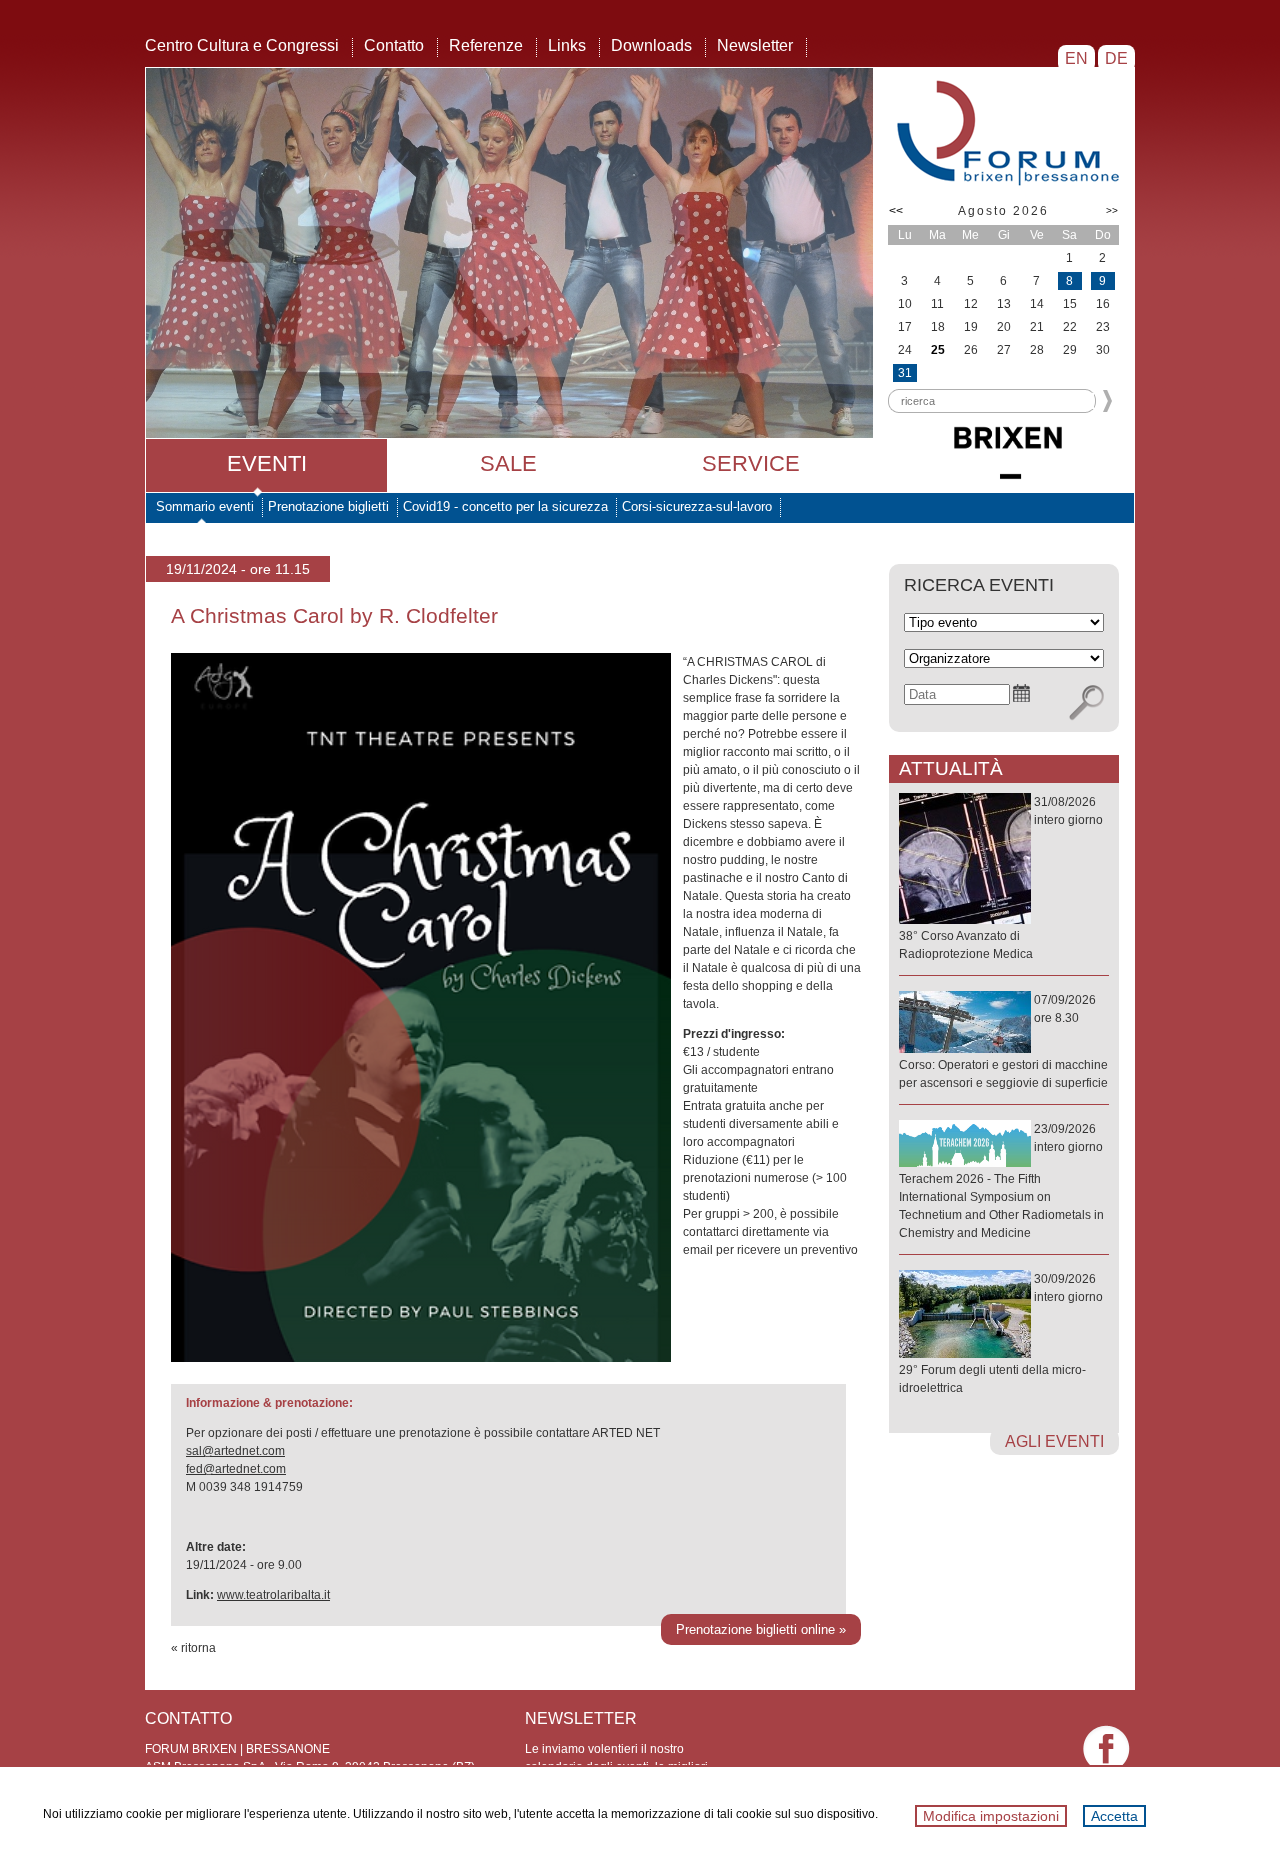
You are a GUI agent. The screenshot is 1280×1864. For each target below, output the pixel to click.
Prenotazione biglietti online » (761, 1629)
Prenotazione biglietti (328, 506)
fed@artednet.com (236, 1469)
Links (567, 45)
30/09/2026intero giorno (1001, 1333)
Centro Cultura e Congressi (242, 45)
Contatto (394, 45)
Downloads (651, 45)
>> (1112, 210)
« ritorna (193, 1648)
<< (896, 211)
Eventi (267, 463)
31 (905, 373)
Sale (508, 463)
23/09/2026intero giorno (1001, 1181)
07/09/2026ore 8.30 (1003, 1041)
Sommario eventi (205, 506)
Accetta (1114, 1816)
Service (751, 463)
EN (1076, 58)
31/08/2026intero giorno (1001, 878)
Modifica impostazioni (991, 1816)
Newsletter (755, 45)
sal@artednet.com (235, 1451)
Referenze (486, 45)
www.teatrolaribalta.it (273, 1595)
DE (1116, 58)
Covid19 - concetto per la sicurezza (505, 506)
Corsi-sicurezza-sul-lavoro (697, 506)
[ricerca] (1086, 703)
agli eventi (1054, 1441)
